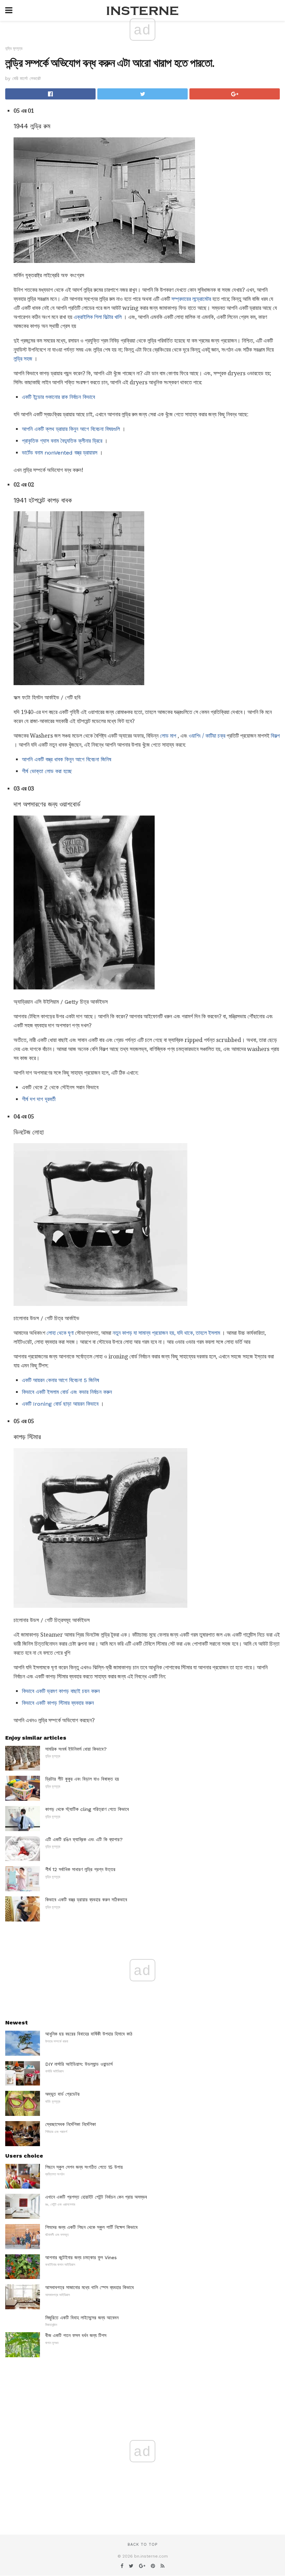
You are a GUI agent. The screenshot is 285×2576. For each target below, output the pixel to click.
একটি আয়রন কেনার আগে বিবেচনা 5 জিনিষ (60, 1380)
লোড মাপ (168, 736)
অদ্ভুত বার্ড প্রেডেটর (62, 2094)
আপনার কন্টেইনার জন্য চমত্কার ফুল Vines (81, 2257)
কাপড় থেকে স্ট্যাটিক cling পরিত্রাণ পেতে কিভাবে (87, 1809)
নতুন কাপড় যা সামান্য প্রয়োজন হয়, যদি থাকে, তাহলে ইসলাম (166, 1333)
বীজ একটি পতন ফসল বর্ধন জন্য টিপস (76, 2335)
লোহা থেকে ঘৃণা (60, 1333)
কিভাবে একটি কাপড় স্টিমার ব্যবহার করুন (58, 1703)
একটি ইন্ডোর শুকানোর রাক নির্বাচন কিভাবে (58, 397)
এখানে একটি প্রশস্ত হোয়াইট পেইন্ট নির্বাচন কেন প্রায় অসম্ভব (96, 2197)
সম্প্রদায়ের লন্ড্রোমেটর (191, 299)
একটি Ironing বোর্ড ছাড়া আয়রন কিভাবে (60, 1404)
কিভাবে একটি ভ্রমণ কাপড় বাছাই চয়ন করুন (61, 1691)
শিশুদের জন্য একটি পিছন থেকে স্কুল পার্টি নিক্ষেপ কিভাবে (91, 2227)
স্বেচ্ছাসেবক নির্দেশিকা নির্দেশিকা (71, 2124)
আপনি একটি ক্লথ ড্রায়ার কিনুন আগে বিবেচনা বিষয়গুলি (71, 429)
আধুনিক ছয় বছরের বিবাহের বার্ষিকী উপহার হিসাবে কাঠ (89, 2034)
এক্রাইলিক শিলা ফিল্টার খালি (98, 317)
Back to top (142, 2545)
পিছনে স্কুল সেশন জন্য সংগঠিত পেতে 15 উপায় (84, 2167)
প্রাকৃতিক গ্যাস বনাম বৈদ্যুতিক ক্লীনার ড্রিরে (62, 441)
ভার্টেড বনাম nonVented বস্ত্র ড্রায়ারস (60, 453)
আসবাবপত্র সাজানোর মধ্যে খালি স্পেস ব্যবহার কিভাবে (89, 2287)
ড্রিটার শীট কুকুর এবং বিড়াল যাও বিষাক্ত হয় (82, 1779)
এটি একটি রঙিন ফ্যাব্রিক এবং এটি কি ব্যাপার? (84, 1839)
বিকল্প (275, 736)
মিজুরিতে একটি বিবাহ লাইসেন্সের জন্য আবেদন (82, 2318)
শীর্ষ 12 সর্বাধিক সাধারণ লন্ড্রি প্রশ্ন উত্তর (80, 1869)
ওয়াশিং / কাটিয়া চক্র (207, 736)
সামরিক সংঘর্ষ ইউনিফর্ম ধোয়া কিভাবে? (76, 1749)
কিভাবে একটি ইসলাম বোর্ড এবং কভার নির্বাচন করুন (67, 1392)
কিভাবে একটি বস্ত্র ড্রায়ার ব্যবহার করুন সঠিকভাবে (86, 1900)
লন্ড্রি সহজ (23, 359)
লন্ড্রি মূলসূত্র (14, 49)
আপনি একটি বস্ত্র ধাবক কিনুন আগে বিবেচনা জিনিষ (67, 759)
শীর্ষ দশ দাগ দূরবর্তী (39, 1099)
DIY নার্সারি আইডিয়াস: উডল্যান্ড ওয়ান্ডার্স (79, 2064)
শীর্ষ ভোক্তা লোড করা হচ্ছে (47, 771)
